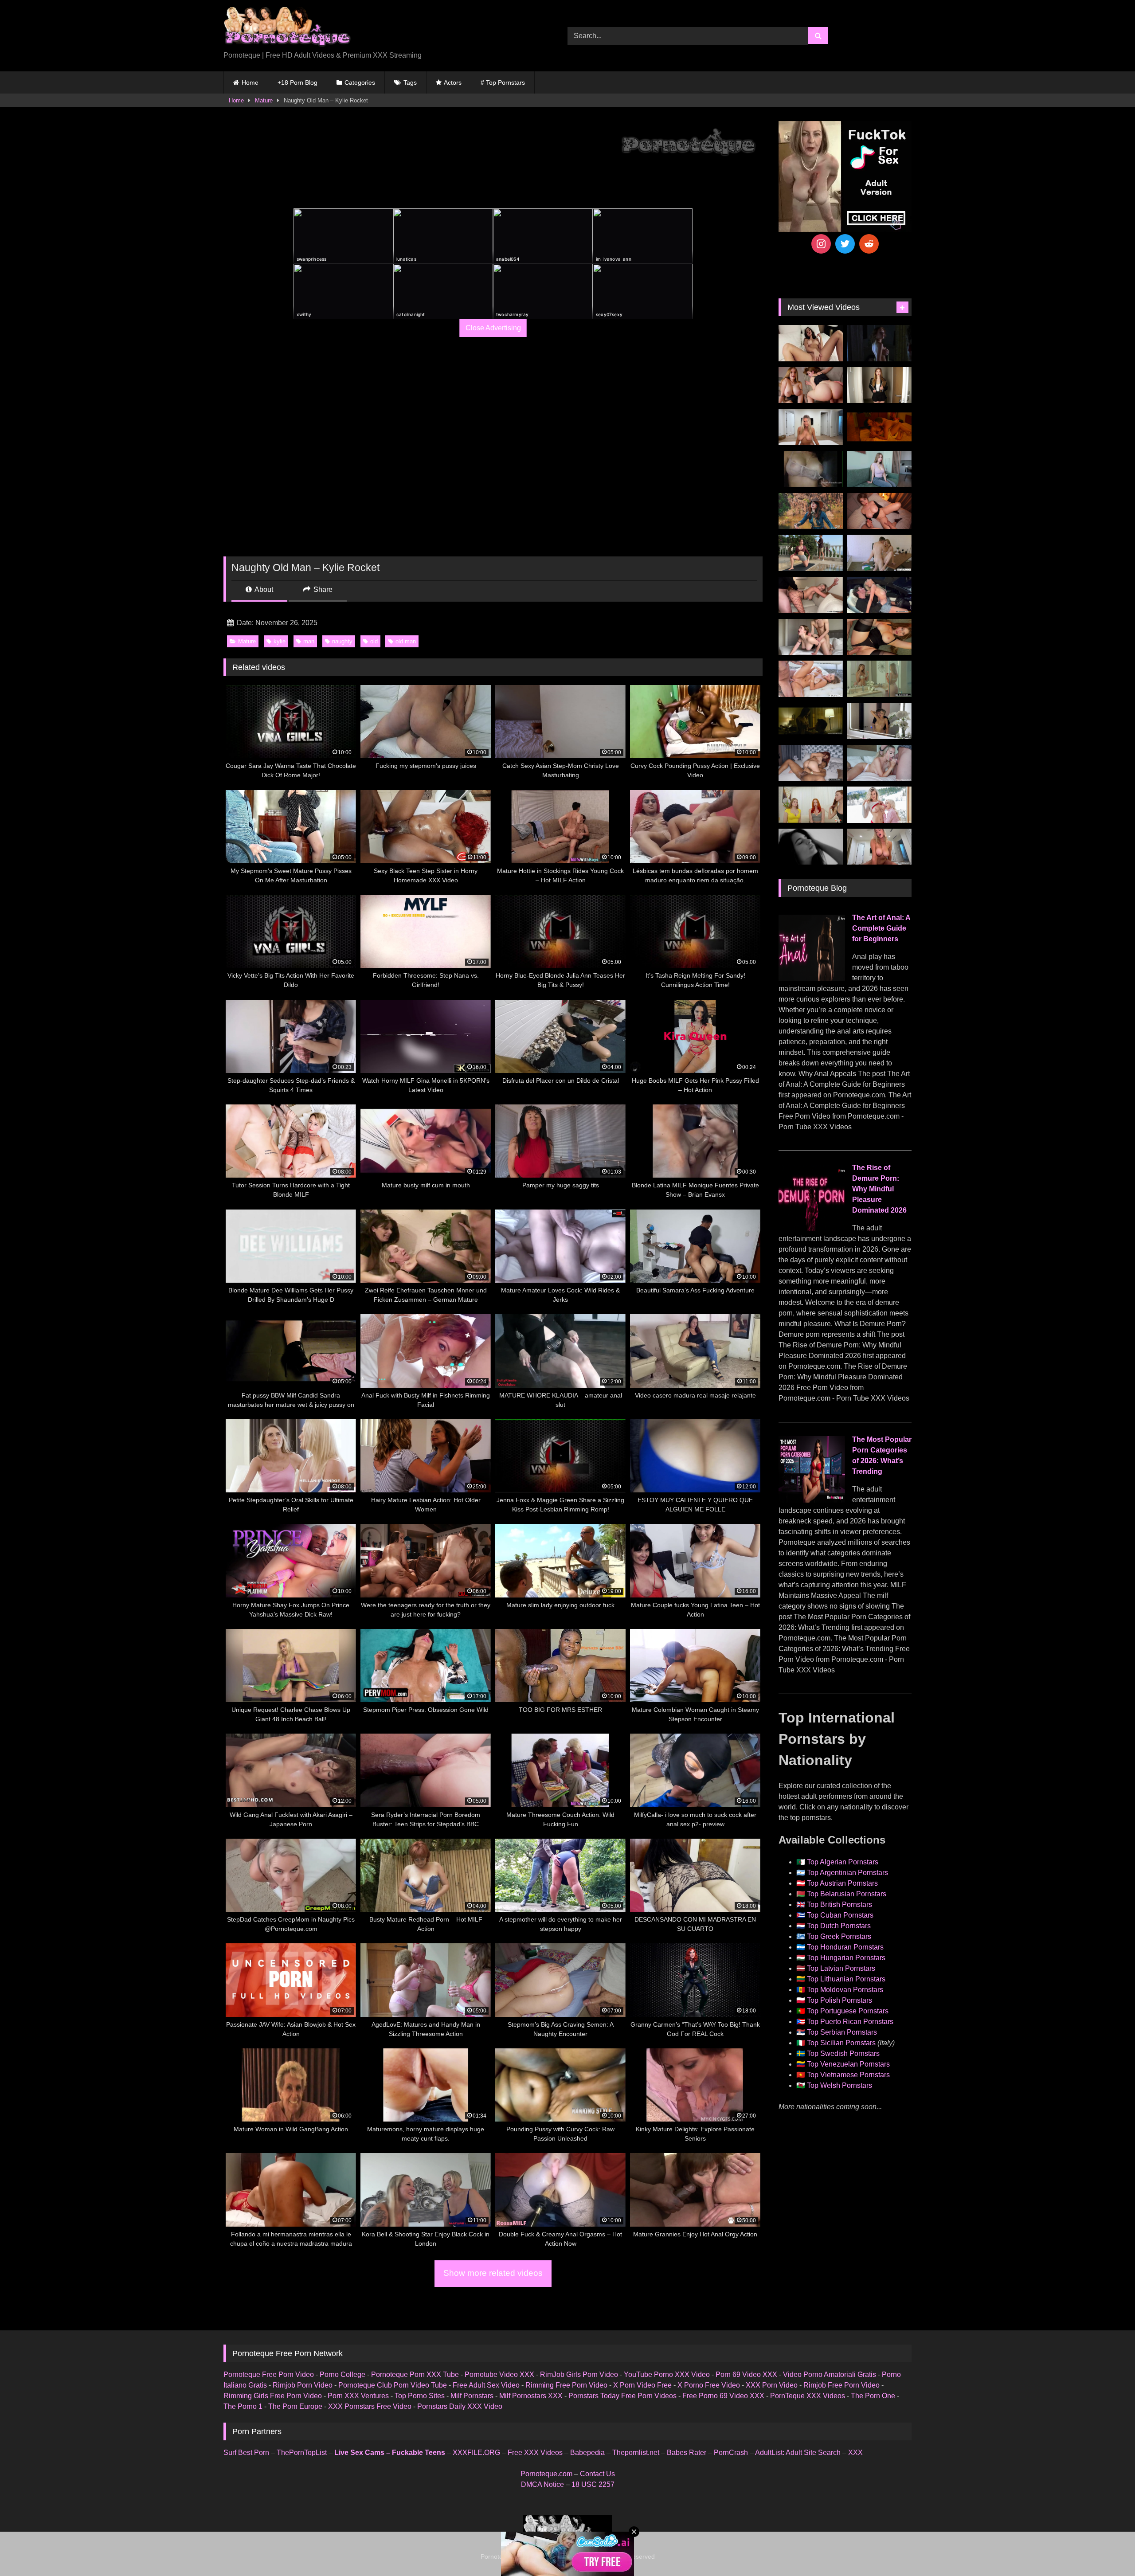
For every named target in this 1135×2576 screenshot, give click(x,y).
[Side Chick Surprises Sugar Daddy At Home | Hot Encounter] (879, 553)
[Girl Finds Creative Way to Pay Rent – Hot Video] (879, 469)
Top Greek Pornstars (839, 1936)
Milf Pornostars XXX (531, 2396)
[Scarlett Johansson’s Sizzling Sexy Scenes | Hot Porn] (879, 343)
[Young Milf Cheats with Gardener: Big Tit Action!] (811, 553)
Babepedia (587, 2453)
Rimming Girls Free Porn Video (273, 2396)
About (263, 589)
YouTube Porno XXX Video (667, 2374)
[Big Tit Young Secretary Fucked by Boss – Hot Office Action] (879, 385)
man (309, 641)
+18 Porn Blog (297, 82)
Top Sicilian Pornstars (841, 2043)
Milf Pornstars (472, 2396)
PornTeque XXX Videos (808, 2396)
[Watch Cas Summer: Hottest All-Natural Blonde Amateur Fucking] (879, 847)
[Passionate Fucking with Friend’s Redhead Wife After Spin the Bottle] (811, 805)
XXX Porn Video (772, 2385)
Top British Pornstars (840, 1905)
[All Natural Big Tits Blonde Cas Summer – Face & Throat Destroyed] (879, 763)
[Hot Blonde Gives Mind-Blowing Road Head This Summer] (879, 595)
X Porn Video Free (642, 2385)
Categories (360, 82)
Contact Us (597, 2474)
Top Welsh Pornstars (840, 2085)
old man (406, 641)
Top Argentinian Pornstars (847, 1873)
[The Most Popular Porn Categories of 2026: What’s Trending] (812, 1500)
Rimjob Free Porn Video (841, 2385)
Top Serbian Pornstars (842, 2032)
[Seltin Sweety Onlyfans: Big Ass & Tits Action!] (811, 343)
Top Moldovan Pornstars (845, 1990)
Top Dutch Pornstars (839, 1926)
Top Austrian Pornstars (842, 1883)
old (374, 641)
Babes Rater (687, 2453)
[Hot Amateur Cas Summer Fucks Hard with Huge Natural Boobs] (811, 427)
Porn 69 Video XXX (746, 2374)
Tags (410, 82)
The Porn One (873, 2396)
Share (322, 589)
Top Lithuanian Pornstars (846, 1979)
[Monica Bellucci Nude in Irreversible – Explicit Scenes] (879, 427)
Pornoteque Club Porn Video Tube (393, 2385)
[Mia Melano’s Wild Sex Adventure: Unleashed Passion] (811, 679)
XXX (855, 2453)
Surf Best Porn (246, 2453)
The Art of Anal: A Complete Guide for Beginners (881, 928)
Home (250, 82)
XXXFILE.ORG (476, 2453)
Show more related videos (493, 2273)
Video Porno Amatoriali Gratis (830, 2374)
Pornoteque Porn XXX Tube (415, 2374)
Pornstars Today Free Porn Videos (622, 2396)
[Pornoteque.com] (287, 29)
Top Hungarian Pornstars (846, 1958)
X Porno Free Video (709, 2385)
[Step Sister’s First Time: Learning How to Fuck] (811, 385)
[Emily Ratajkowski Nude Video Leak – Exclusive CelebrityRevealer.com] (811, 469)
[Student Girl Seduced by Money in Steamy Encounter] (879, 637)
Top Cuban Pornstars (840, 1915)
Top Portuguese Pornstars (848, 2011)
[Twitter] (845, 244)
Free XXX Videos (535, 2453)
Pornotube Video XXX (499, 2374)
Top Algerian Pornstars (843, 1862)
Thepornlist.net (636, 2453)
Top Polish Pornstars (840, 2000)
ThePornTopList (302, 2453)
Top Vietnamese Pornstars (848, 2075)
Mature (264, 100)
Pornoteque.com (546, 2474)
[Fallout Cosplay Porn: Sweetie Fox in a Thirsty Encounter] (811, 511)
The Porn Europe (295, 2406)
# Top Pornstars (503, 82)
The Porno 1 (243, 2406)
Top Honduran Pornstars (845, 1947)
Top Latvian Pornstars (841, 1968)
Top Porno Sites (420, 2396)
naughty (342, 641)
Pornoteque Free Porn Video (269, 2374)
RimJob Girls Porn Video (579, 2374)
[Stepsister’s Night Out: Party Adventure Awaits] (879, 511)
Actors (453, 82)
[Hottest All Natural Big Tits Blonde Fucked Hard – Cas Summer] (811, 595)
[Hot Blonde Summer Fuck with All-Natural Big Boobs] (879, 721)
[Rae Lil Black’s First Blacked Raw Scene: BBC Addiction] (811, 763)
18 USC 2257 (593, 2484)
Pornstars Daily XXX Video (460, 2406)
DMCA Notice (542, 2484)
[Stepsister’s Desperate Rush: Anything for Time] (811, 637)
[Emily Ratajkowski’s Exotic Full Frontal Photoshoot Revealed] (811, 847)
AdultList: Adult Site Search (798, 2453)
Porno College (342, 2374)
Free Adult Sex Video (486, 2385)
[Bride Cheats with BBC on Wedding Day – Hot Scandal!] (879, 679)
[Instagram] (821, 244)
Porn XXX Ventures (358, 2396)
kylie (280, 641)
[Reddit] (869, 244)
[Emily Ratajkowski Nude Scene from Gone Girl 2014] (811, 721)
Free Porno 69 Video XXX (723, 2396)
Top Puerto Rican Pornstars (850, 2022)
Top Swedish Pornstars (843, 2053)
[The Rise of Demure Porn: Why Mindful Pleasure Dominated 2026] (812, 1229)
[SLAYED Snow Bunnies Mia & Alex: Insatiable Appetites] (879, 805)
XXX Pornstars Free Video (370, 2406)
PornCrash (731, 2453)
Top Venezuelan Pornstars (848, 2064)
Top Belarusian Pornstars (847, 1894)
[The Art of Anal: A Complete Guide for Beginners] (812, 979)
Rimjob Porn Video (303, 2385)
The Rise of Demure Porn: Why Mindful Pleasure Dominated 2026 (879, 1189)
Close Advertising (493, 328)
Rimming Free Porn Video (566, 2385)
